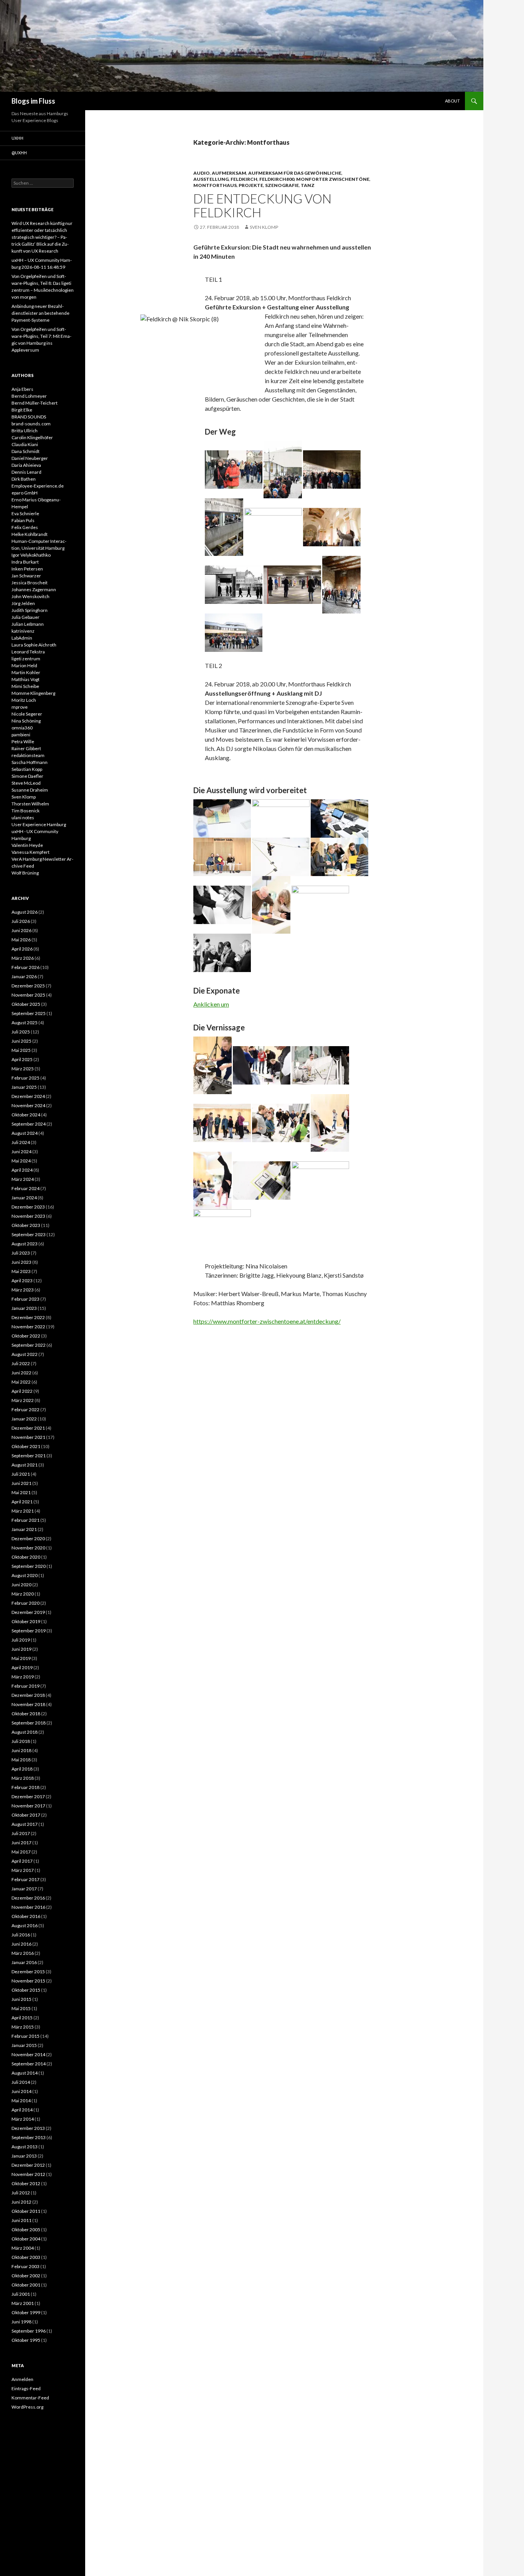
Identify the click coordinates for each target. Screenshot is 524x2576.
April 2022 (22, 1391)
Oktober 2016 (26, 1916)
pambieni (21, 735)
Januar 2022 (24, 1419)
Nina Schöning (26, 721)
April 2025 (22, 1059)
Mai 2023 (21, 1271)
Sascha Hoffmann (30, 762)
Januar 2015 (24, 2045)
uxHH (17, 138)
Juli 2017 (21, 1833)
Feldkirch (244, 179)
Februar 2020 (26, 1603)
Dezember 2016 (28, 1898)
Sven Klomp (264, 227)
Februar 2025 (26, 1078)
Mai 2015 (21, 2008)
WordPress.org (27, 2407)
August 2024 (25, 1133)
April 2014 (22, 2110)
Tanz (308, 185)
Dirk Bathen (24, 479)
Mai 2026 (21, 940)
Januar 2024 (24, 1198)
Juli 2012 (21, 2193)
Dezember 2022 (28, 1317)
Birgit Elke (22, 410)
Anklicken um (211, 1004)
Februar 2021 (26, 1520)
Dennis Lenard (26, 472)
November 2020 (28, 1548)
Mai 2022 (21, 1382)
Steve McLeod (26, 783)
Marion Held (24, 665)
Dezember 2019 (28, 1612)
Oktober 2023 (26, 1225)
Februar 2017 (26, 1879)
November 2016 (28, 1907)
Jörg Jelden (23, 603)
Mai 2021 (21, 1492)
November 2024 (28, 1105)
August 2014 (25, 2073)
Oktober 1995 (26, 2340)
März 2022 (23, 1400)
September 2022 (29, 1345)
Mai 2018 (21, 1760)
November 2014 (28, 2054)
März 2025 (23, 1069)
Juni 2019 (21, 1649)
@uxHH (19, 153)
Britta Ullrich (25, 431)
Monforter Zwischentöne (333, 179)
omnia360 (22, 728)
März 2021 (23, 1511)
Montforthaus (215, 185)
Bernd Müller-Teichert (35, 403)
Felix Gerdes (25, 527)
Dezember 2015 (28, 1972)
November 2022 (28, 1327)
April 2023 (22, 1281)
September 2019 (29, 1631)
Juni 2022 (21, 1373)
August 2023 (25, 1244)
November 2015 (28, 1981)
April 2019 (22, 1667)
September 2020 (29, 1566)
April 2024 (22, 1170)
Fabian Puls (23, 520)
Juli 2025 (21, 1032)
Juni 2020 (21, 1585)
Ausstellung (211, 179)
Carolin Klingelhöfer (32, 437)
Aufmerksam (229, 173)
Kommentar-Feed (30, 2398)
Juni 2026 (21, 930)
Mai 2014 (21, 2101)
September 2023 (29, 1234)
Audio (202, 173)
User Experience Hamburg (39, 824)
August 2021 (25, 1465)
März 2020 (23, 1594)
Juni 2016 (21, 1944)
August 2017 (25, 1824)
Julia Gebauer (26, 617)
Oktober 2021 (26, 1446)
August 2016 (25, 1925)
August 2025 (25, 1023)
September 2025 (29, 1013)
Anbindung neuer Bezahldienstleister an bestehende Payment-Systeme (40, 313)
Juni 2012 (21, 2202)
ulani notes (23, 818)
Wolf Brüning (25, 873)
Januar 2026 (24, 976)
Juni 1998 (21, 2322)
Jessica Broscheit (30, 583)
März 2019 (23, 1677)
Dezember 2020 (28, 1538)
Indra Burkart (25, 562)
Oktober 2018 (26, 1714)
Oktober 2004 (26, 2239)
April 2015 (22, 2018)
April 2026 (22, 949)
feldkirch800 (277, 179)
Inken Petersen (27, 569)
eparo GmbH (25, 493)
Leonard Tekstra (28, 652)
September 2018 (29, 1723)
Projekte (251, 185)
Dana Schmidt (26, 451)
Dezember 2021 (28, 1428)
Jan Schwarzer (26, 576)
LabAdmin (22, 638)
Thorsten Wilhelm (30, 804)
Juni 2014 (21, 2091)
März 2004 (23, 2248)
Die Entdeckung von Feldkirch (262, 205)
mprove (20, 707)
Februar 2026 (26, 967)
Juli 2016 (21, 1935)
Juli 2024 (21, 1142)
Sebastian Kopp (27, 769)
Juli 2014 (21, 2082)
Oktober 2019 (26, 1621)
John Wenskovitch (30, 596)
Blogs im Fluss (33, 101)
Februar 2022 (26, 1410)
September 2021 (29, 1456)
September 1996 (29, 2331)
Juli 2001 (21, 2294)
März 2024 (23, 1179)
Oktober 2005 (26, 2230)
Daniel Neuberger (30, 458)
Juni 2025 (21, 1041)
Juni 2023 (21, 1262)
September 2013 (29, 2137)
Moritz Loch (24, 700)
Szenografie (282, 185)
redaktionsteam (28, 755)
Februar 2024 (26, 1188)
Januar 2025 (24, 1087)
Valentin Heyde (27, 845)
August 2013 (25, 2147)
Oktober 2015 (26, 1990)
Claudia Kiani (25, 444)
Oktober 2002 (26, 2276)
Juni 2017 (21, 1843)
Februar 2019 (26, 1686)
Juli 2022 (21, 1363)
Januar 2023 (24, 1308)
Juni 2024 (21, 1152)
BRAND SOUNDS (29, 417)
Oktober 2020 (26, 1557)
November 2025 (28, 995)
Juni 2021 (21, 1483)
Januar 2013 (24, 2156)
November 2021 (28, 1437)
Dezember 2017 (28, 1796)
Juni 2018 (21, 1750)
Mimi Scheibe (25, 686)
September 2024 (29, 1124)
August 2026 (25, 912)
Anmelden (22, 2379)
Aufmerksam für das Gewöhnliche (295, 173)
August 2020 (25, 1575)
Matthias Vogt (26, 679)
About (452, 101)
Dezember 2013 (28, 2128)
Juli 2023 (21, 1253)
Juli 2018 (21, 1741)
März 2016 (23, 1953)
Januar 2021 (24, 1529)
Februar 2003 (26, 2266)
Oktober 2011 (26, 2211)
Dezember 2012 (28, 2165)
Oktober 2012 (26, 2183)
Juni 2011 (21, 2220)
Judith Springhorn (30, 610)
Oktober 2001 (26, 2285)
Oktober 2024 (26, 1115)
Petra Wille (23, 742)
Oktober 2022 (26, 1336)
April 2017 (22, 1861)
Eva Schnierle (25, 513)
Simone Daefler (27, 776)
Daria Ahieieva (26, 465)
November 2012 (28, 2174)
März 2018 (23, 1778)
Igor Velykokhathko (31, 555)
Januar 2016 (24, 1962)
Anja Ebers (22, 389)
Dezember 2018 (28, 1695)
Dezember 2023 (28, 1207)
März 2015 (23, 2027)
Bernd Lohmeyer (29, 396)
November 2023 (28, 1216)
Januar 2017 (24, 1889)
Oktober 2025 (26, 1004)
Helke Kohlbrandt (30, 534)
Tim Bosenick (26, 811)
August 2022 (25, 1354)
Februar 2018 (26, 1787)
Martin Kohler (26, 672)
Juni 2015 (21, 1999)
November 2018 (28, 1704)
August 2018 (25, 1732)
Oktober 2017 (26, 1815)
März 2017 (23, 1870)
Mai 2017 (21, 1852)
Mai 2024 (21, 1161)
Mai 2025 (21, 1050)
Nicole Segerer (27, 714)
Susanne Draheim (30, 790)
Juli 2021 (21, 1474)
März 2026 (23, 958)
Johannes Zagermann (34, 589)
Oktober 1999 (26, 2312)
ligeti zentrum (26, 659)
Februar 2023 (26, 1299)
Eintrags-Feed (26, 2388)
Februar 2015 (26, 2036)
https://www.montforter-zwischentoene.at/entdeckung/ (267, 1321)
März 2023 (23, 1290)
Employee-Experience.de (38, 486)
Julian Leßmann (28, 624)
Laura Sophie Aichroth (34, 645)
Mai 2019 (21, 1658)
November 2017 (28, 1806)
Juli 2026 (21, 921)
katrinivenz (23, 631)
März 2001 (23, 2303)
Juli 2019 (21, 1640)
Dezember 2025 (28, 986)
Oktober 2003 (26, 2257)
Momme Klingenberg (33, 693)
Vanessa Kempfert (30, 852)
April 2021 (22, 1502)
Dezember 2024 (28, 1096)
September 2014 (29, 2064)
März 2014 (23, 2119)
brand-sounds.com (31, 424)
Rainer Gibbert (26, 748)
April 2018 (22, 1769)
